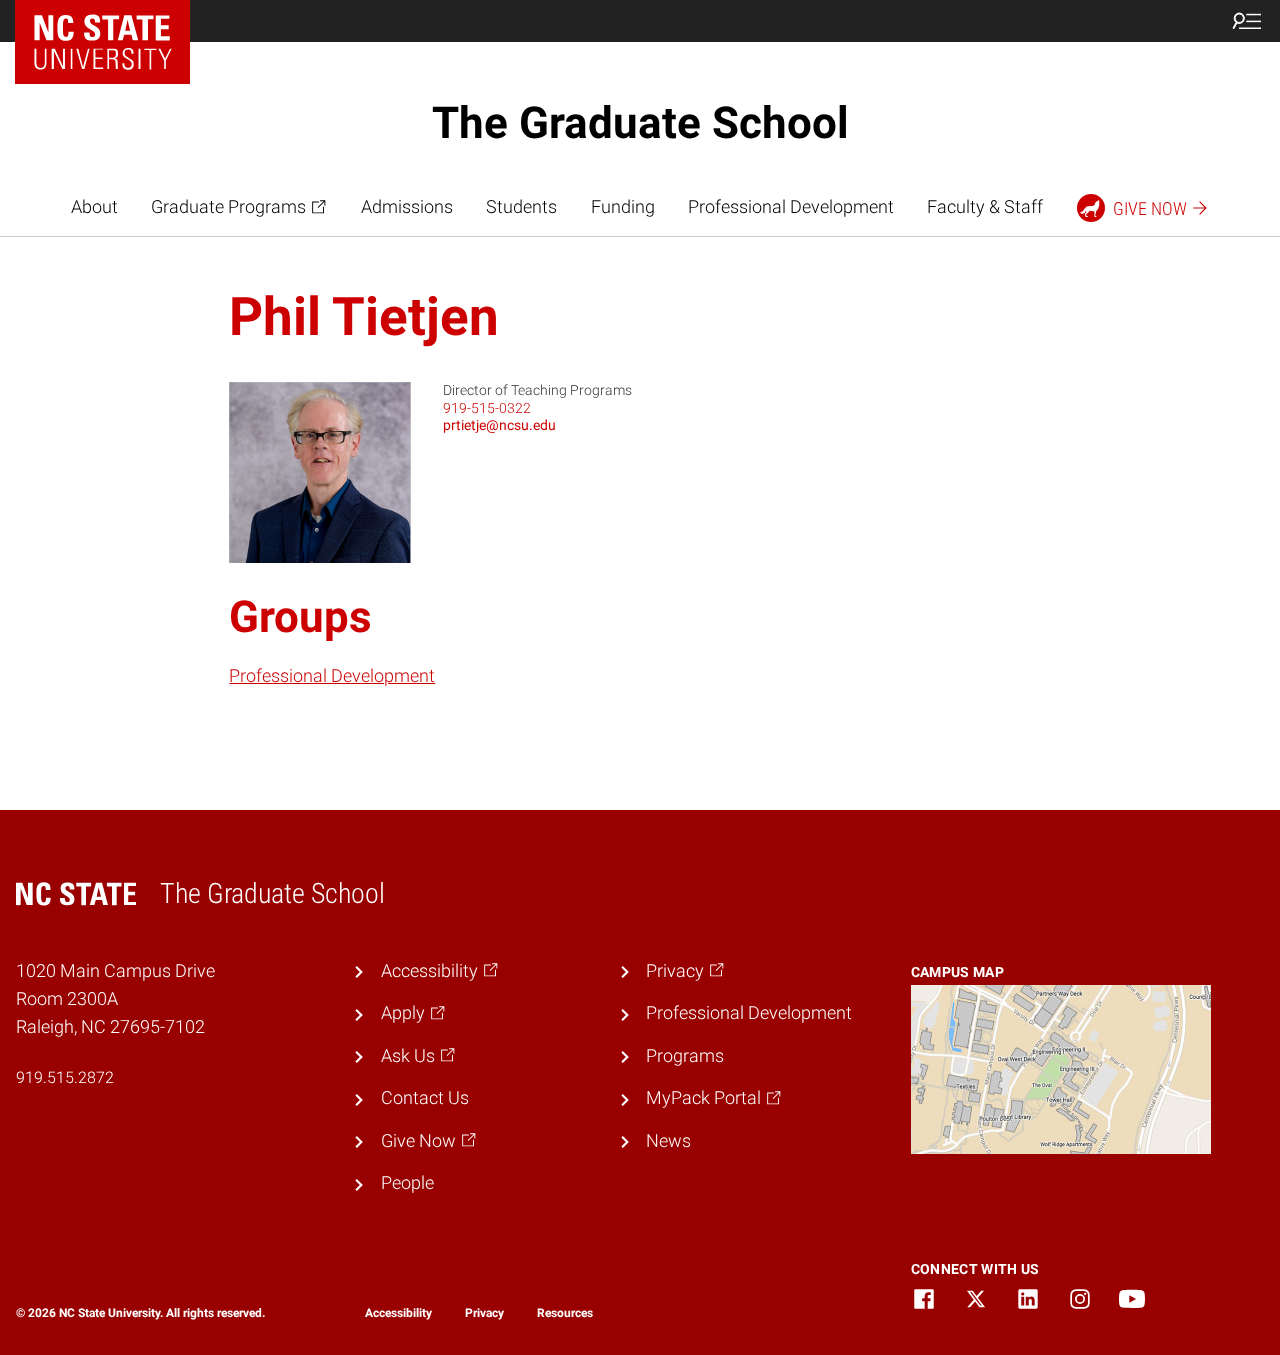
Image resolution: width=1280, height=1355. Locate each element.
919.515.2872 (65, 1077)
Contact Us (425, 1098)
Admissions (407, 207)
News (668, 1141)
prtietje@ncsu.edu (499, 425)
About (94, 207)
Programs (685, 1056)
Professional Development (791, 207)
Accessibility (398, 1313)
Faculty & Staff (985, 207)
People (407, 1183)
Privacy (484, 1313)
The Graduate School (640, 123)
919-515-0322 (487, 408)
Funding (623, 207)
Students (521, 207)
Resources (565, 1313)
